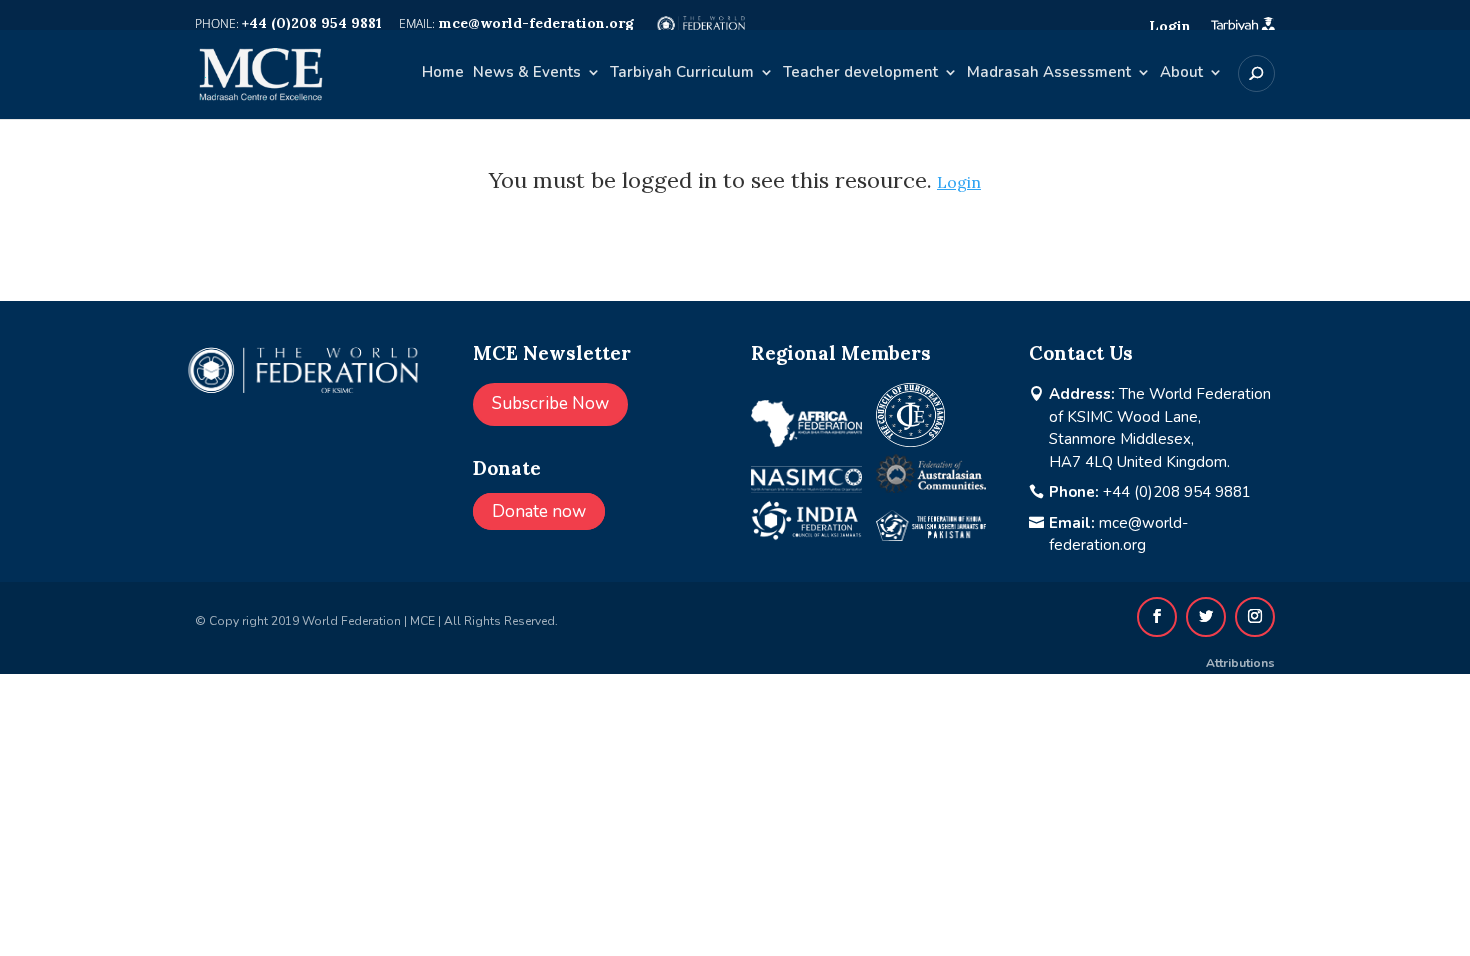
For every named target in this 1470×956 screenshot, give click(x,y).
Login (959, 182)
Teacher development (860, 73)
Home (443, 73)
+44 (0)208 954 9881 (1177, 492)
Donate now (539, 511)
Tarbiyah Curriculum (682, 73)
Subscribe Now (550, 403)
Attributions (1240, 663)
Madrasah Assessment (1049, 73)
